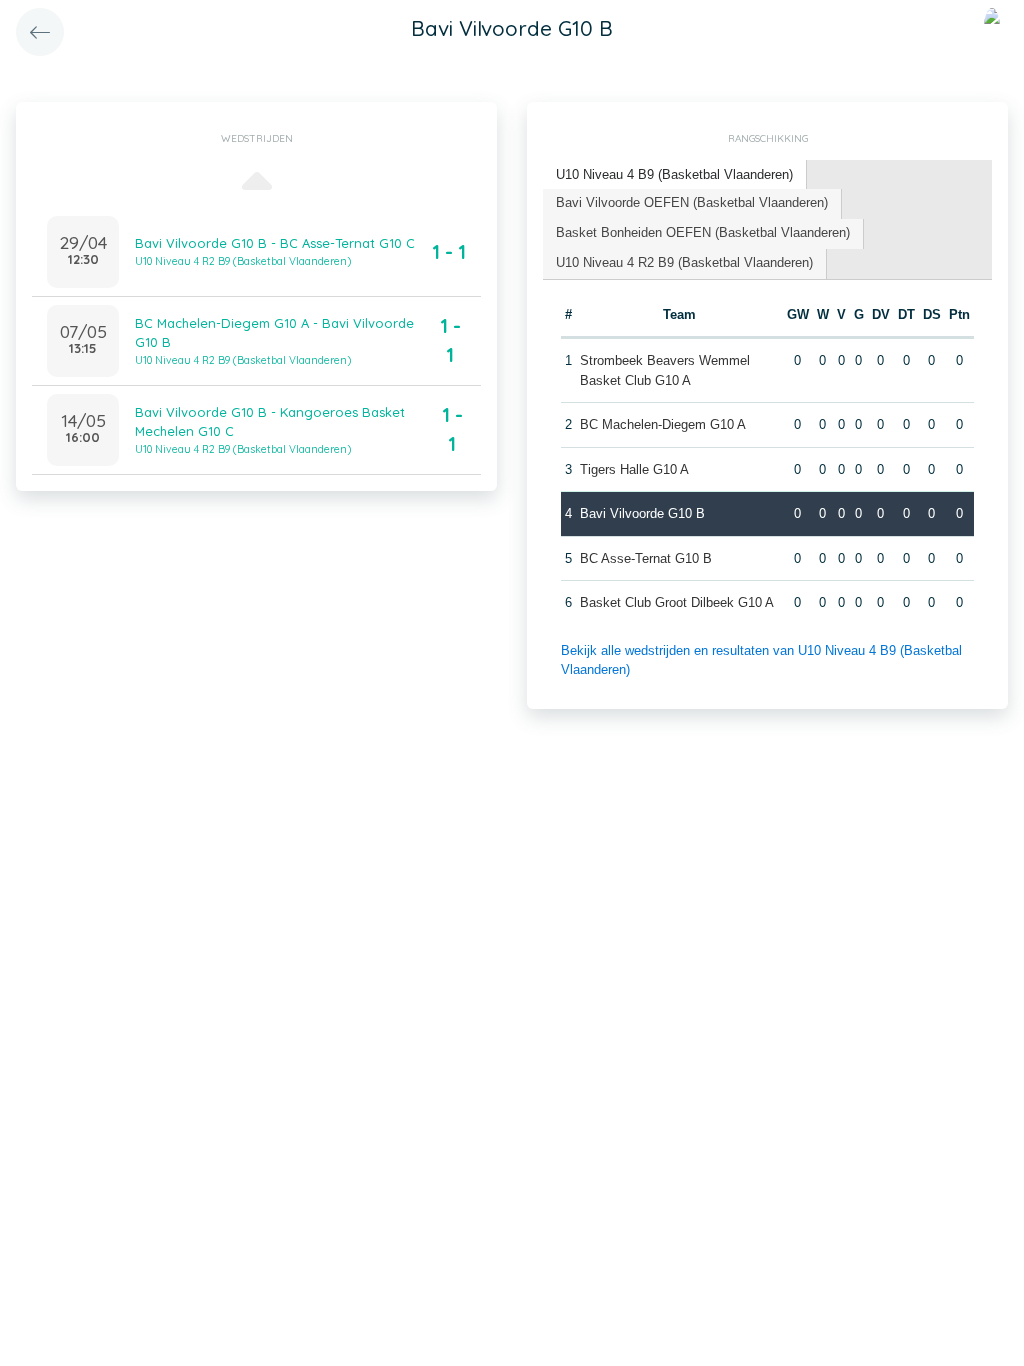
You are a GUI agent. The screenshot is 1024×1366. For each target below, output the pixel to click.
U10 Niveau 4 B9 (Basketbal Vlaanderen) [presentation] (674, 174)
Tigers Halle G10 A (634, 469)
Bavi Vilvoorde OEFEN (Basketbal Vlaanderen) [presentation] (692, 202)
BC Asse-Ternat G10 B (646, 558)
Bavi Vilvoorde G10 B (642, 513)
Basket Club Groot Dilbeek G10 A (677, 602)
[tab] (675, 175)
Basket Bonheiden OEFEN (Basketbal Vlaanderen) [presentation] (703, 232)
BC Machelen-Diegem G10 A (663, 424)
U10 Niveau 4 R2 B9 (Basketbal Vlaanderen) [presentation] (684, 262)
